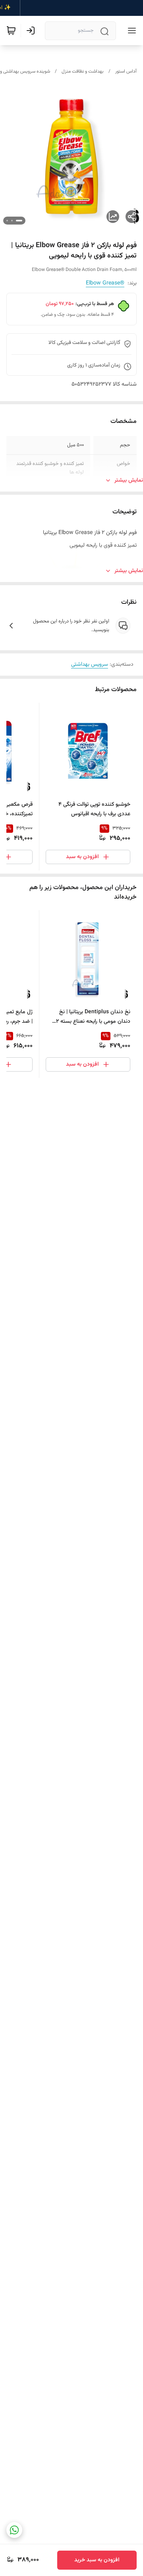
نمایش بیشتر (129, 480)
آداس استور (126, 71)
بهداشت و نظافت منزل (83, 71)
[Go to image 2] (12, 221)
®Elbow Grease (105, 283)
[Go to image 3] (7, 221)
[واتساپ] (14, 2530)
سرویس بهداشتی (90, 665)
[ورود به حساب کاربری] (32, 31)
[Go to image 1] (19, 221)
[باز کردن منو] (130, 31)
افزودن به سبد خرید (97, 2560)
